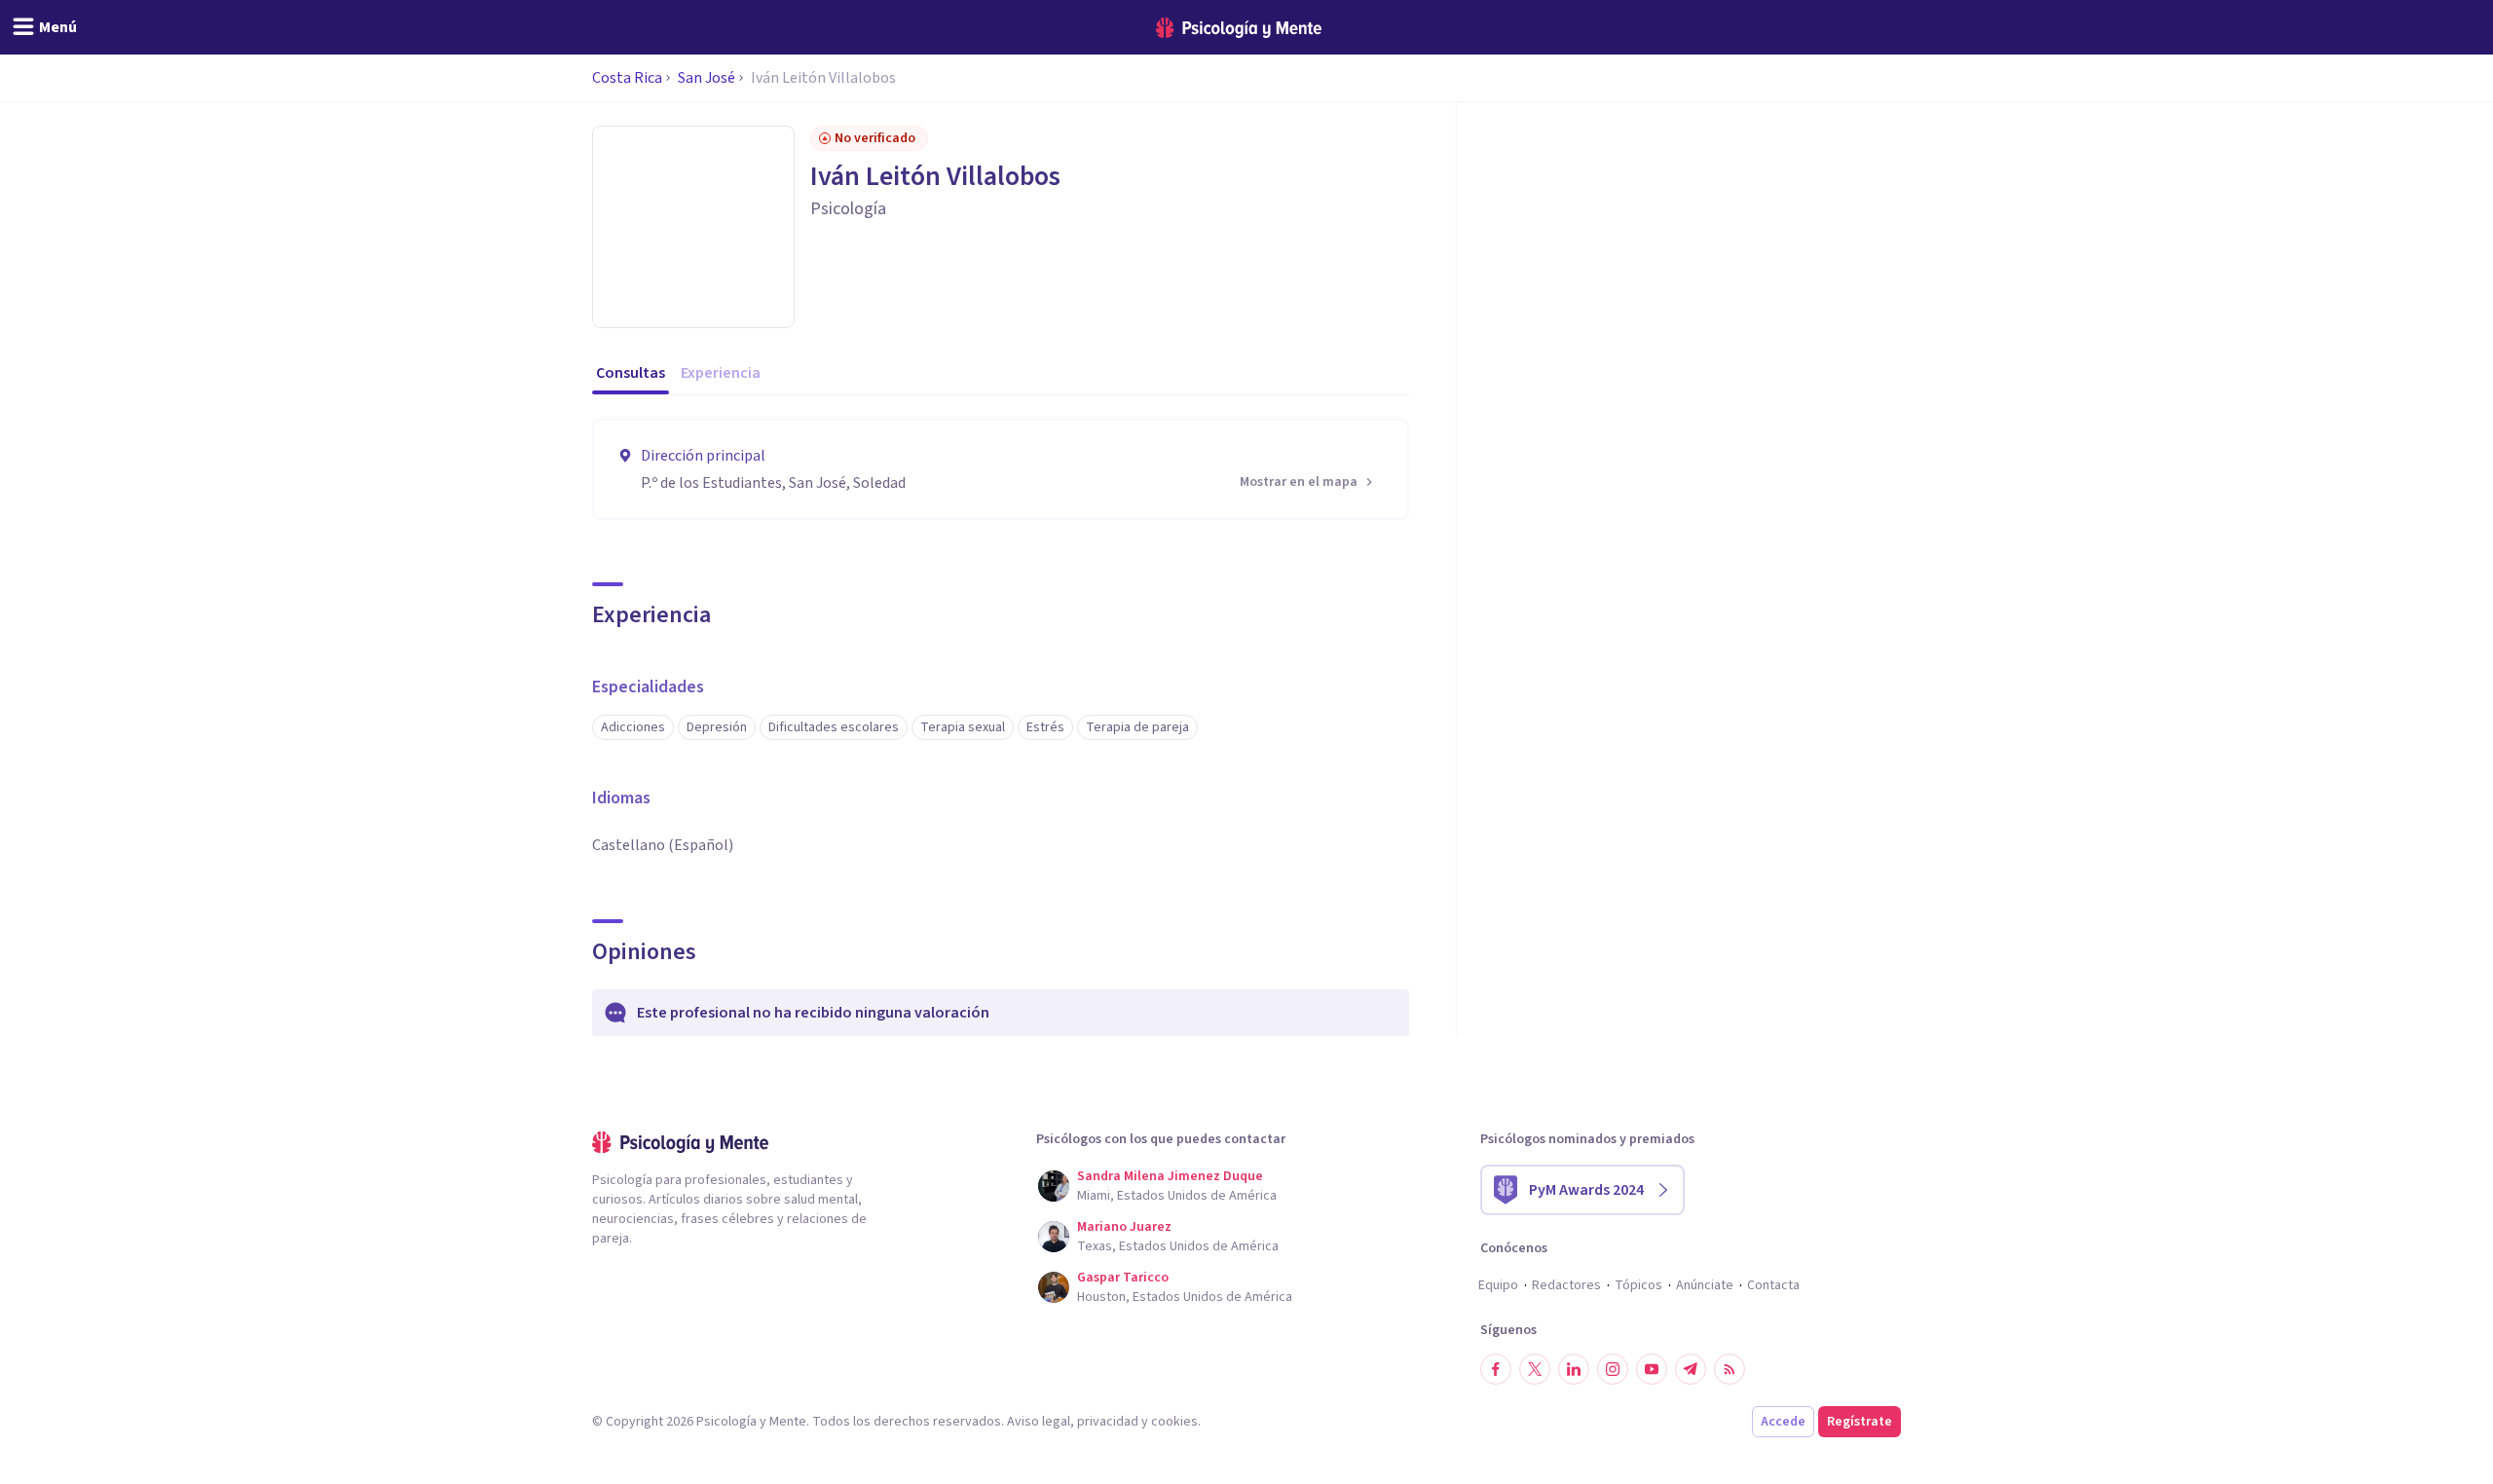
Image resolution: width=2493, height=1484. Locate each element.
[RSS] (1730, 1369)
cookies (1174, 1422)
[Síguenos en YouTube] (1652, 1369)
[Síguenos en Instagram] (1613, 1369)
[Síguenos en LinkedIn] (1574, 1369)
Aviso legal (1039, 1422)
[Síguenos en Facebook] (1496, 1369)
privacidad (1108, 1422)
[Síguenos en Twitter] (1535, 1369)
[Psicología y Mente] (1239, 28)
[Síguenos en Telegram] (1691, 1369)
